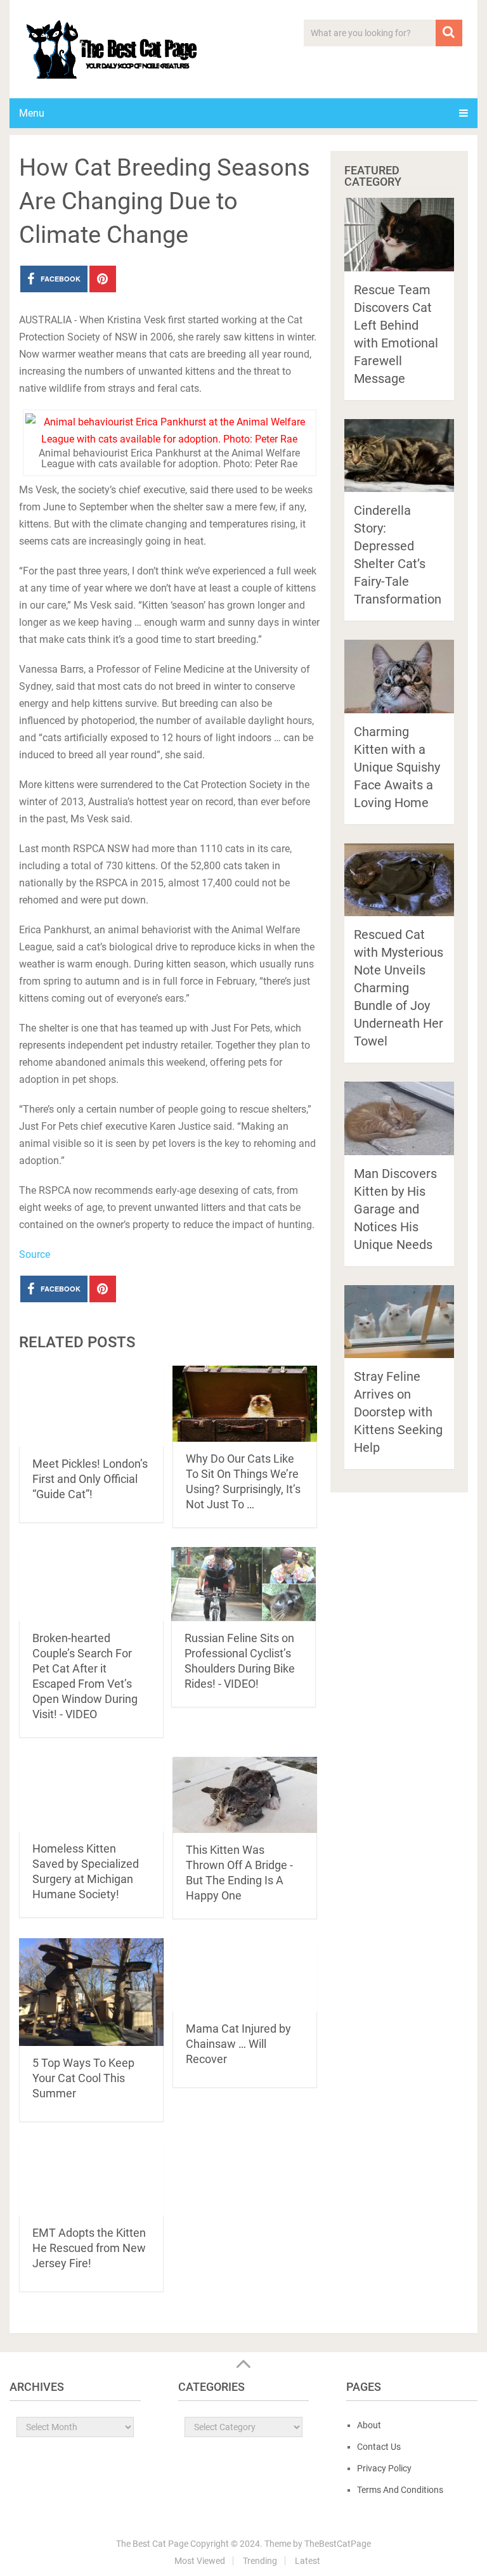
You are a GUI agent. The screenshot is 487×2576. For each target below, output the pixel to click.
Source (35, 1254)
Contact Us (379, 2447)
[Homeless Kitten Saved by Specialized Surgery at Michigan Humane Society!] (91, 1794)
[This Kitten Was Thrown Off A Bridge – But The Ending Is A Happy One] (245, 1795)
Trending (260, 2561)
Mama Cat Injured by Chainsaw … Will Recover (238, 2044)
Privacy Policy (384, 2468)
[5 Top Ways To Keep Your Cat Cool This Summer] (91, 1992)
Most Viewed (200, 2561)
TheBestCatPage (338, 2544)
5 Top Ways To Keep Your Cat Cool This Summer (83, 2078)
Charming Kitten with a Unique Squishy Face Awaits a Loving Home (397, 767)
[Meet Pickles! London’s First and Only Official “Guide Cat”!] (91, 1406)
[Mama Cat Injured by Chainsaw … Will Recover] (245, 1975)
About (369, 2425)
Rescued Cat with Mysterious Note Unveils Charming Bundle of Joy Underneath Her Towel (399, 988)
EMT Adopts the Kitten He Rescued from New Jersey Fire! (89, 2248)
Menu (32, 113)
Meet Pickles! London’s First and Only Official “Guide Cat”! (90, 1479)
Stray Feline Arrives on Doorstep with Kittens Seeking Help (398, 1412)
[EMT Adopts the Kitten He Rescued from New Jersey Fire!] (91, 2178)
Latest (308, 2561)
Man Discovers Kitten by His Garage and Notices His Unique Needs (395, 1209)
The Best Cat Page (152, 2544)
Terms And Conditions (400, 2490)
